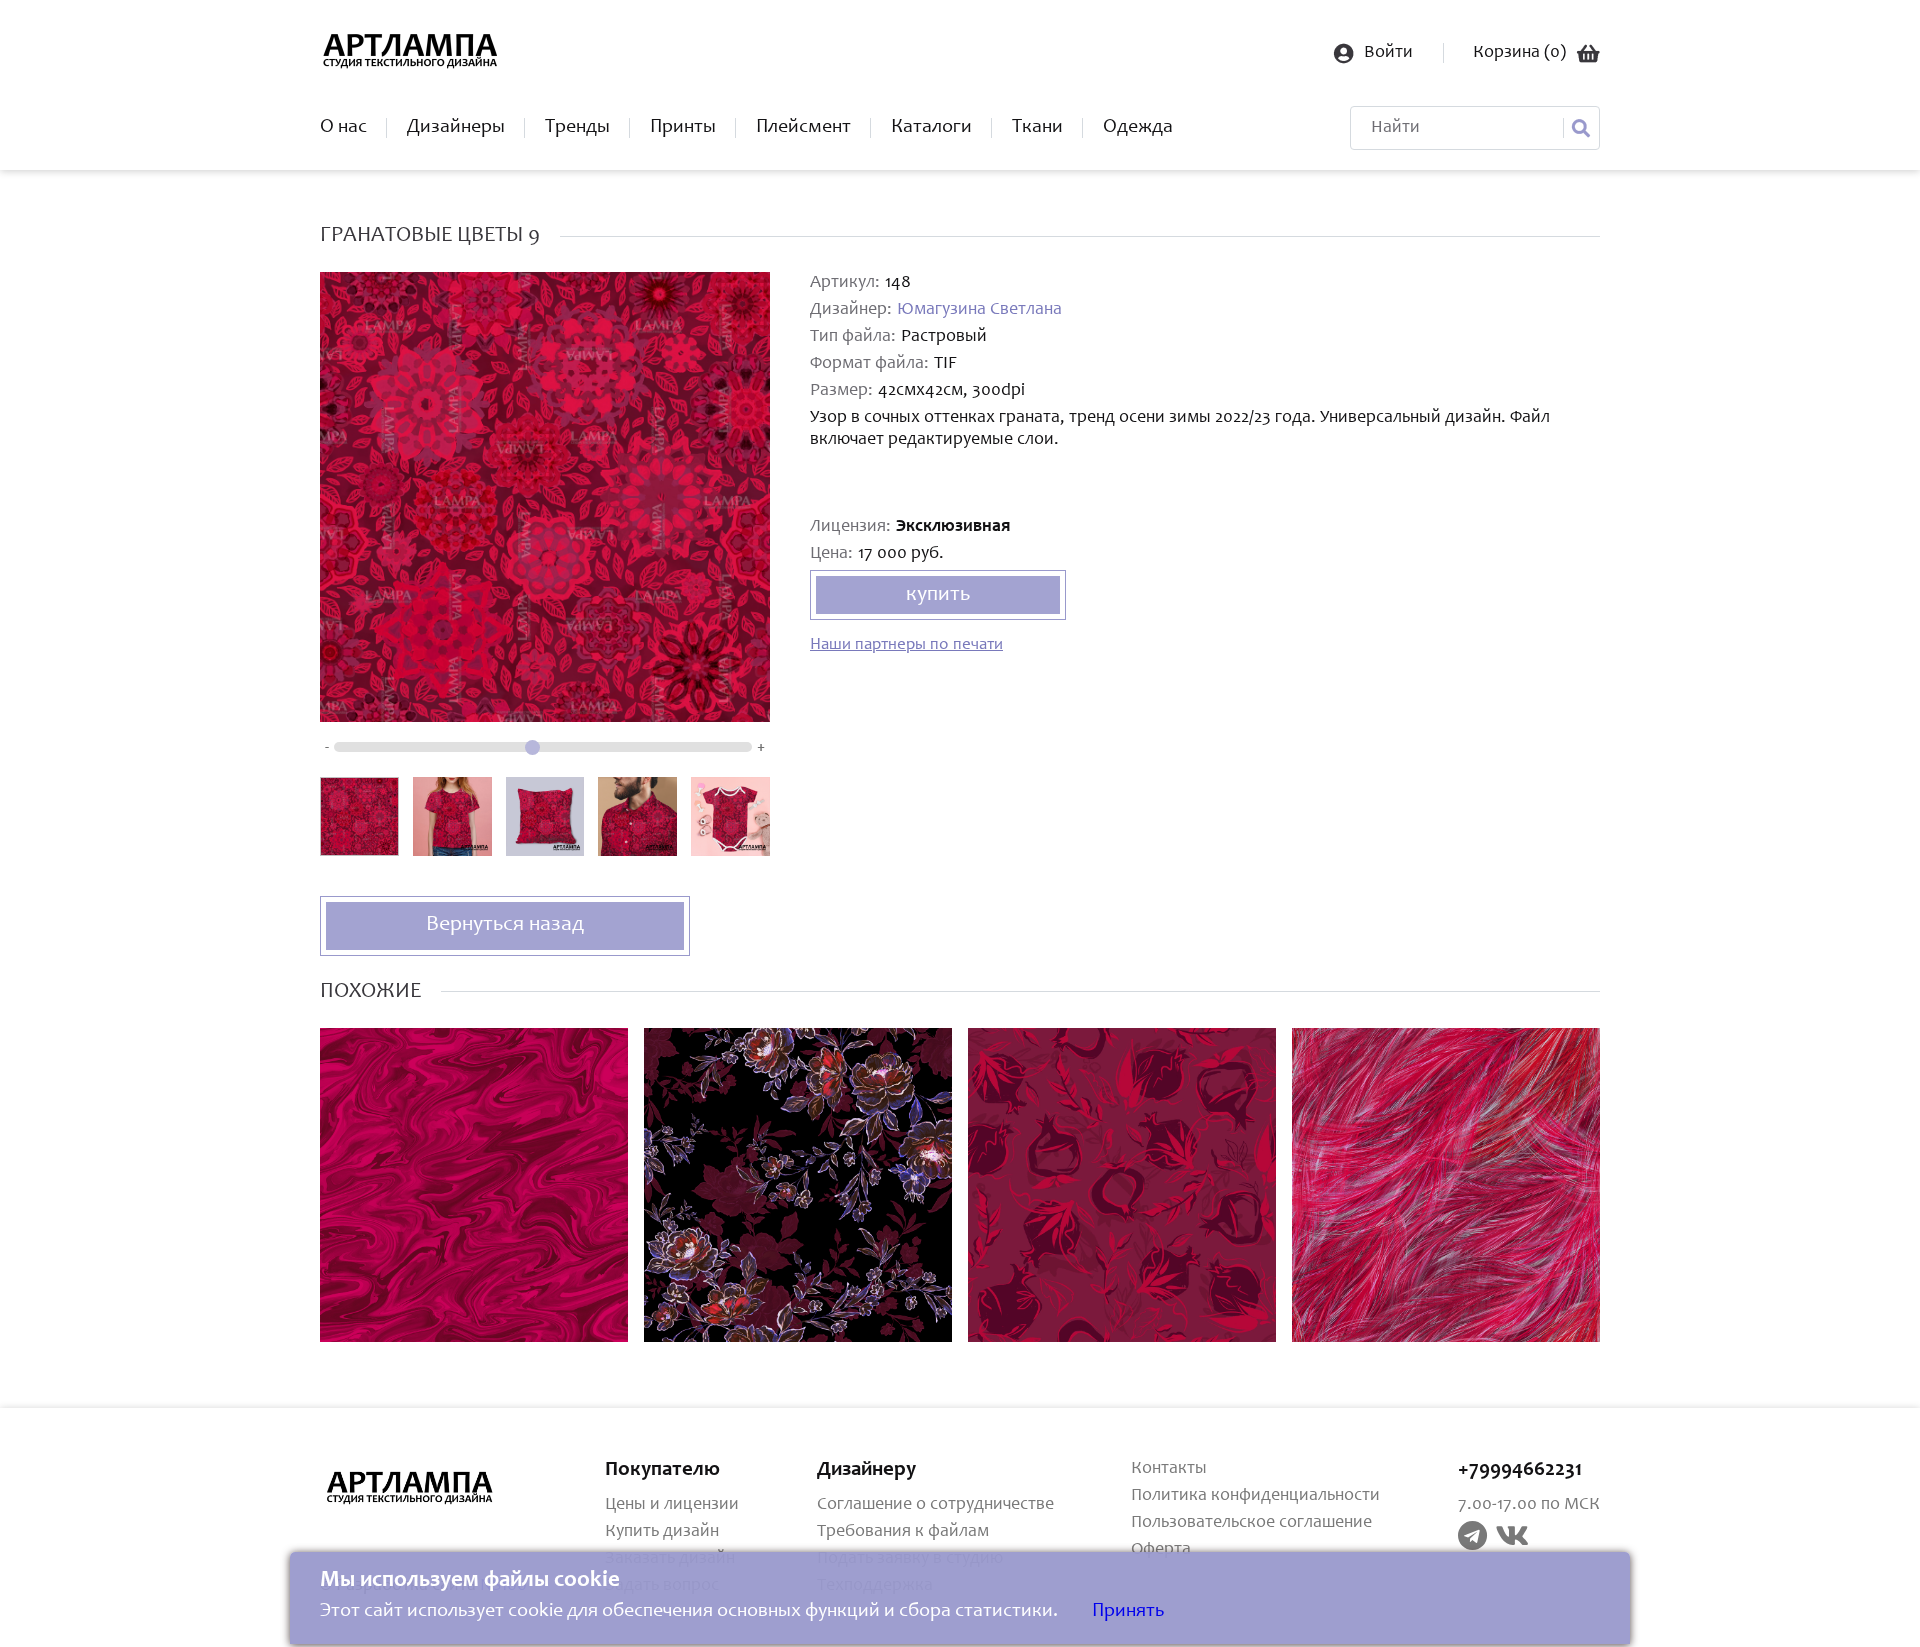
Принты (683, 128)
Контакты (1169, 1469)
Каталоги (931, 128)
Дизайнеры (456, 128)
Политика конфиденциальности (1255, 1496)
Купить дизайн (662, 1532)
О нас (343, 128)
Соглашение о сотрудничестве (935, 1505)
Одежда (1138, 128)
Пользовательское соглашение (1251, 1523)
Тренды (577, 128)
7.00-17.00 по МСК (1529, 1505)
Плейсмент (803, 128)
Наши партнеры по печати (906, 645)
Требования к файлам (903, 1532)
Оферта (1161, 1550)
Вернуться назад (505, 925)
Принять (1128, 1612)
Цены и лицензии (672, 1505)
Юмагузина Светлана (979, 310)
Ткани (1037, 128)
